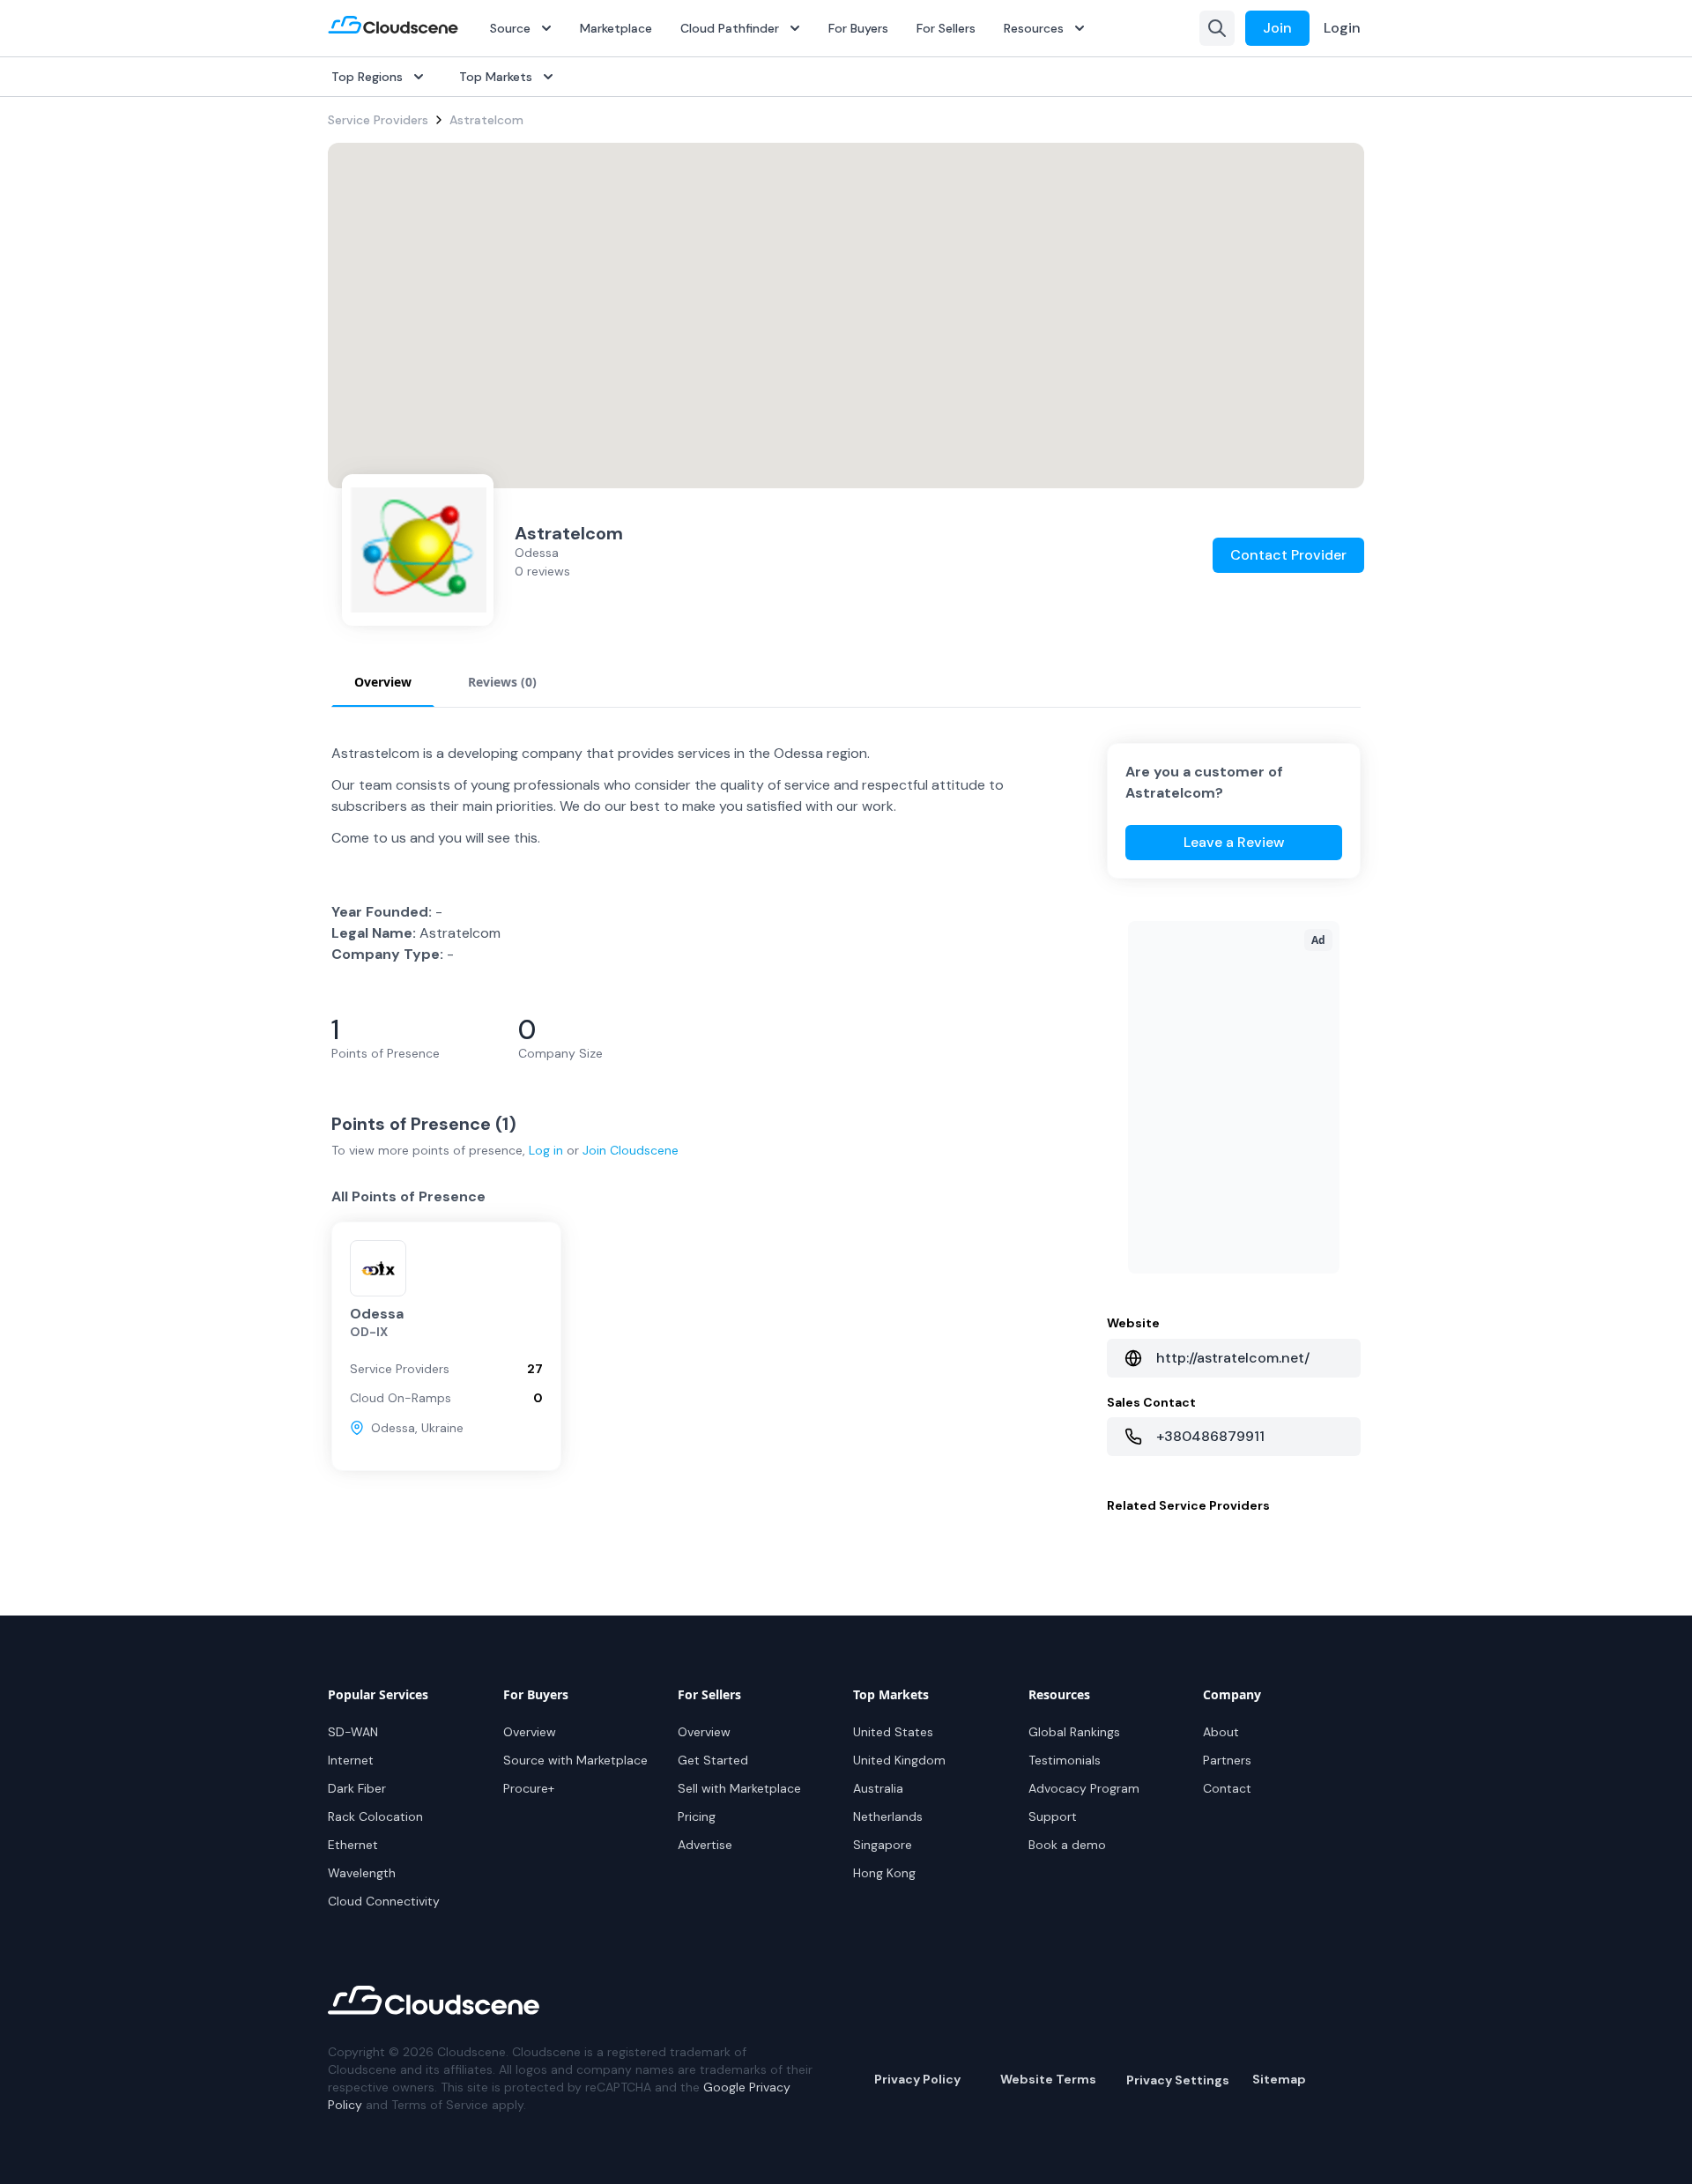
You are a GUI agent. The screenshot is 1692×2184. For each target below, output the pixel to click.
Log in (546, 1150)
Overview (530, 1732)
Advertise (705, 1845)
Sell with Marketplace (739, 1788)
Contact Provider (1288, 555)
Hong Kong (884, 1873)
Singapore (883, 1845)
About (1221, 1732)
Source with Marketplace (575, 1760)
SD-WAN (353, 1732)
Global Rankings (1074, 1732)
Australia (878, 1788)
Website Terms (1048, 2079)
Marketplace (616, 28)
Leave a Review (1234, 842)
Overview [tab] (383, 682)
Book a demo (1067, 1845)
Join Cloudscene (631, 1150)
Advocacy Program (1084, 1788)
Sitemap (1279, 2079)
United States (893, 1732)
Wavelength (362, 1873)
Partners (1227, 1760)
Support (1053, 1816)
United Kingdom (899, 1760)
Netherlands (888, 1816)
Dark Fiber (357, 1788)
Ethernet (353, 1845)
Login (1342, 28)
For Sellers (946, 28)
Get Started (713, 1760)
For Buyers (858, 28)
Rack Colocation (375, 1816)
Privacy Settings (1178, 2080)
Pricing (697, 1816)
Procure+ (529, 1788)
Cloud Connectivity (384, 1901)
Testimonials (1065, 1760)
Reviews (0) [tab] (502, 682)
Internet (351, 1760)
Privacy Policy (917, 2079)
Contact (1227, 1788)
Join (1277, 28)
